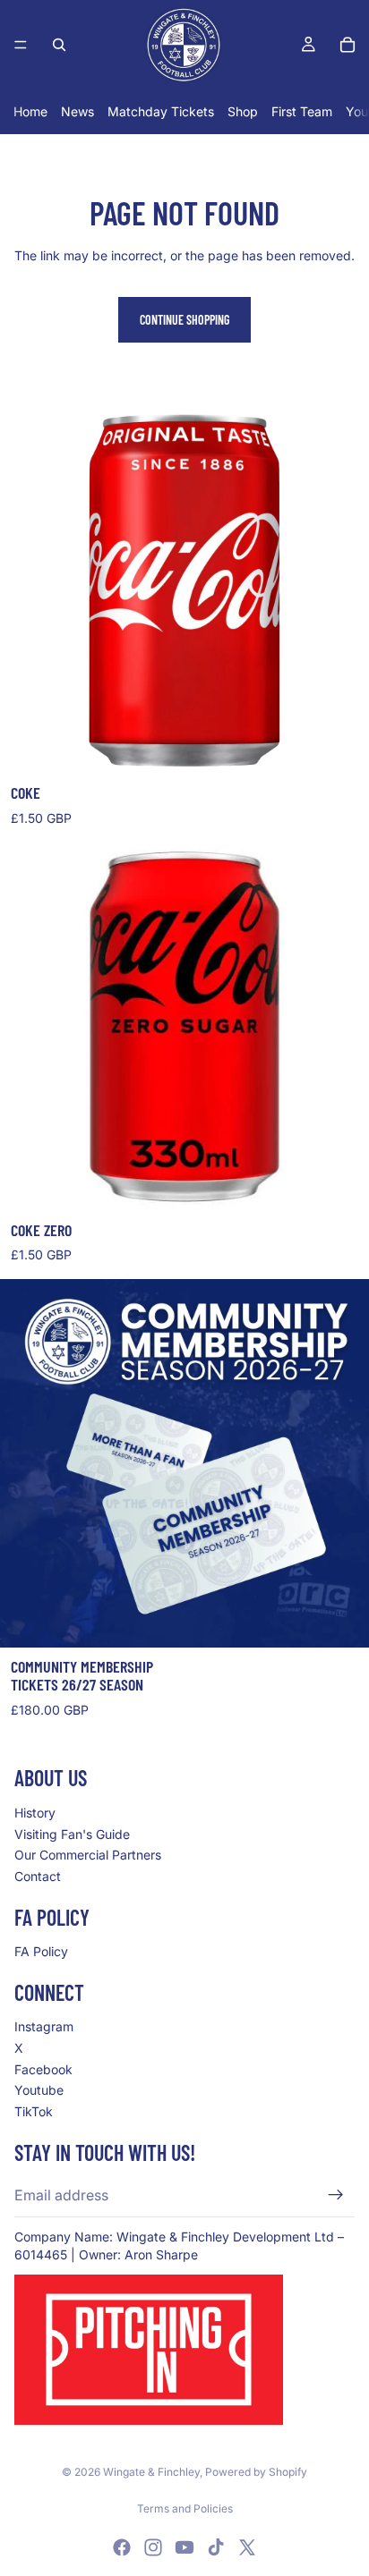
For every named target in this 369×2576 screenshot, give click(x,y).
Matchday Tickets (161, 111)
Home (30, 111)
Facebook (43, 2068)
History (35, 1813)
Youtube (39, 2090)
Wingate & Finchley (151, 2472)
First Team (302, 111)
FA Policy (41, 1951)
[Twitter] (247, 2547)
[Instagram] (153, 2547)
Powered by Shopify (256, 2472)
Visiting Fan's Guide (72, 1833)
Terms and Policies (185, 2508)
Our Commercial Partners (88, 1855)
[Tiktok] (216, 2547)
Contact (38, 1875)
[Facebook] (122, 2547)
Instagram (44, 2026)
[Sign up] (336, 2195)
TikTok (34, 2110)
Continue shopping (184, 320)
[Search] (59, 45)
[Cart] (348, 45)
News (77, 111)
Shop (243, 111)
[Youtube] (184, 2547)
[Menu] (21, 45)
